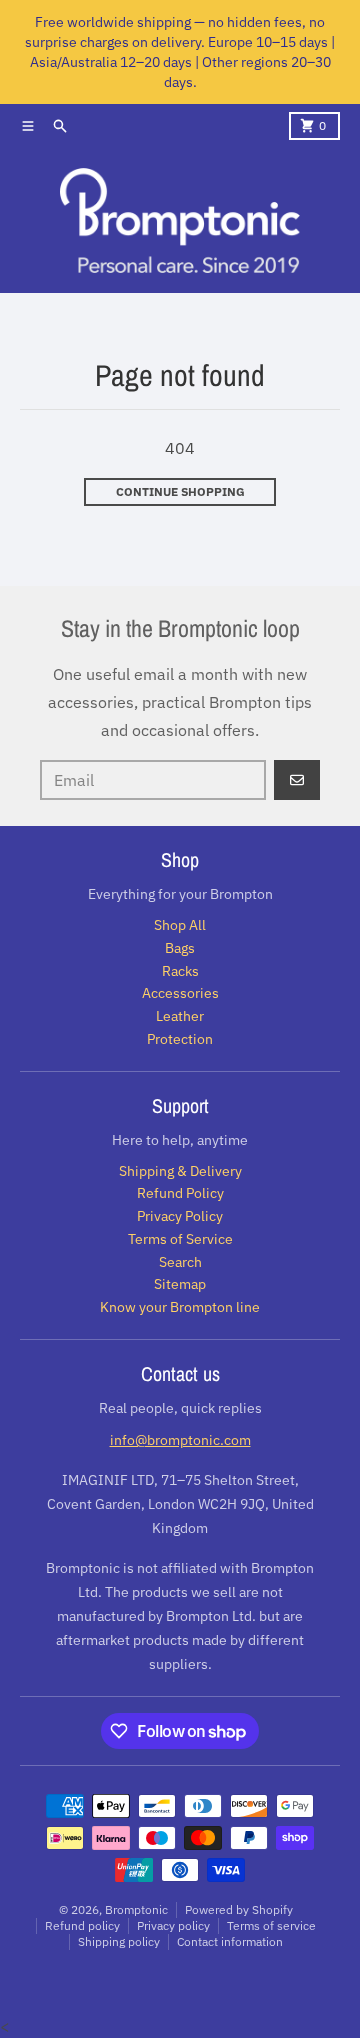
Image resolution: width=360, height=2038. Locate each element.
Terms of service (271, 1925)
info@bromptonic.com (180, 1440)
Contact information (230, 1941)
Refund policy (82, 1925)
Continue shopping (180, 491)
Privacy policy (173, 1925)
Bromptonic (136, 1909)
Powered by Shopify (239, 1909)
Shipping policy (119, 1941)
